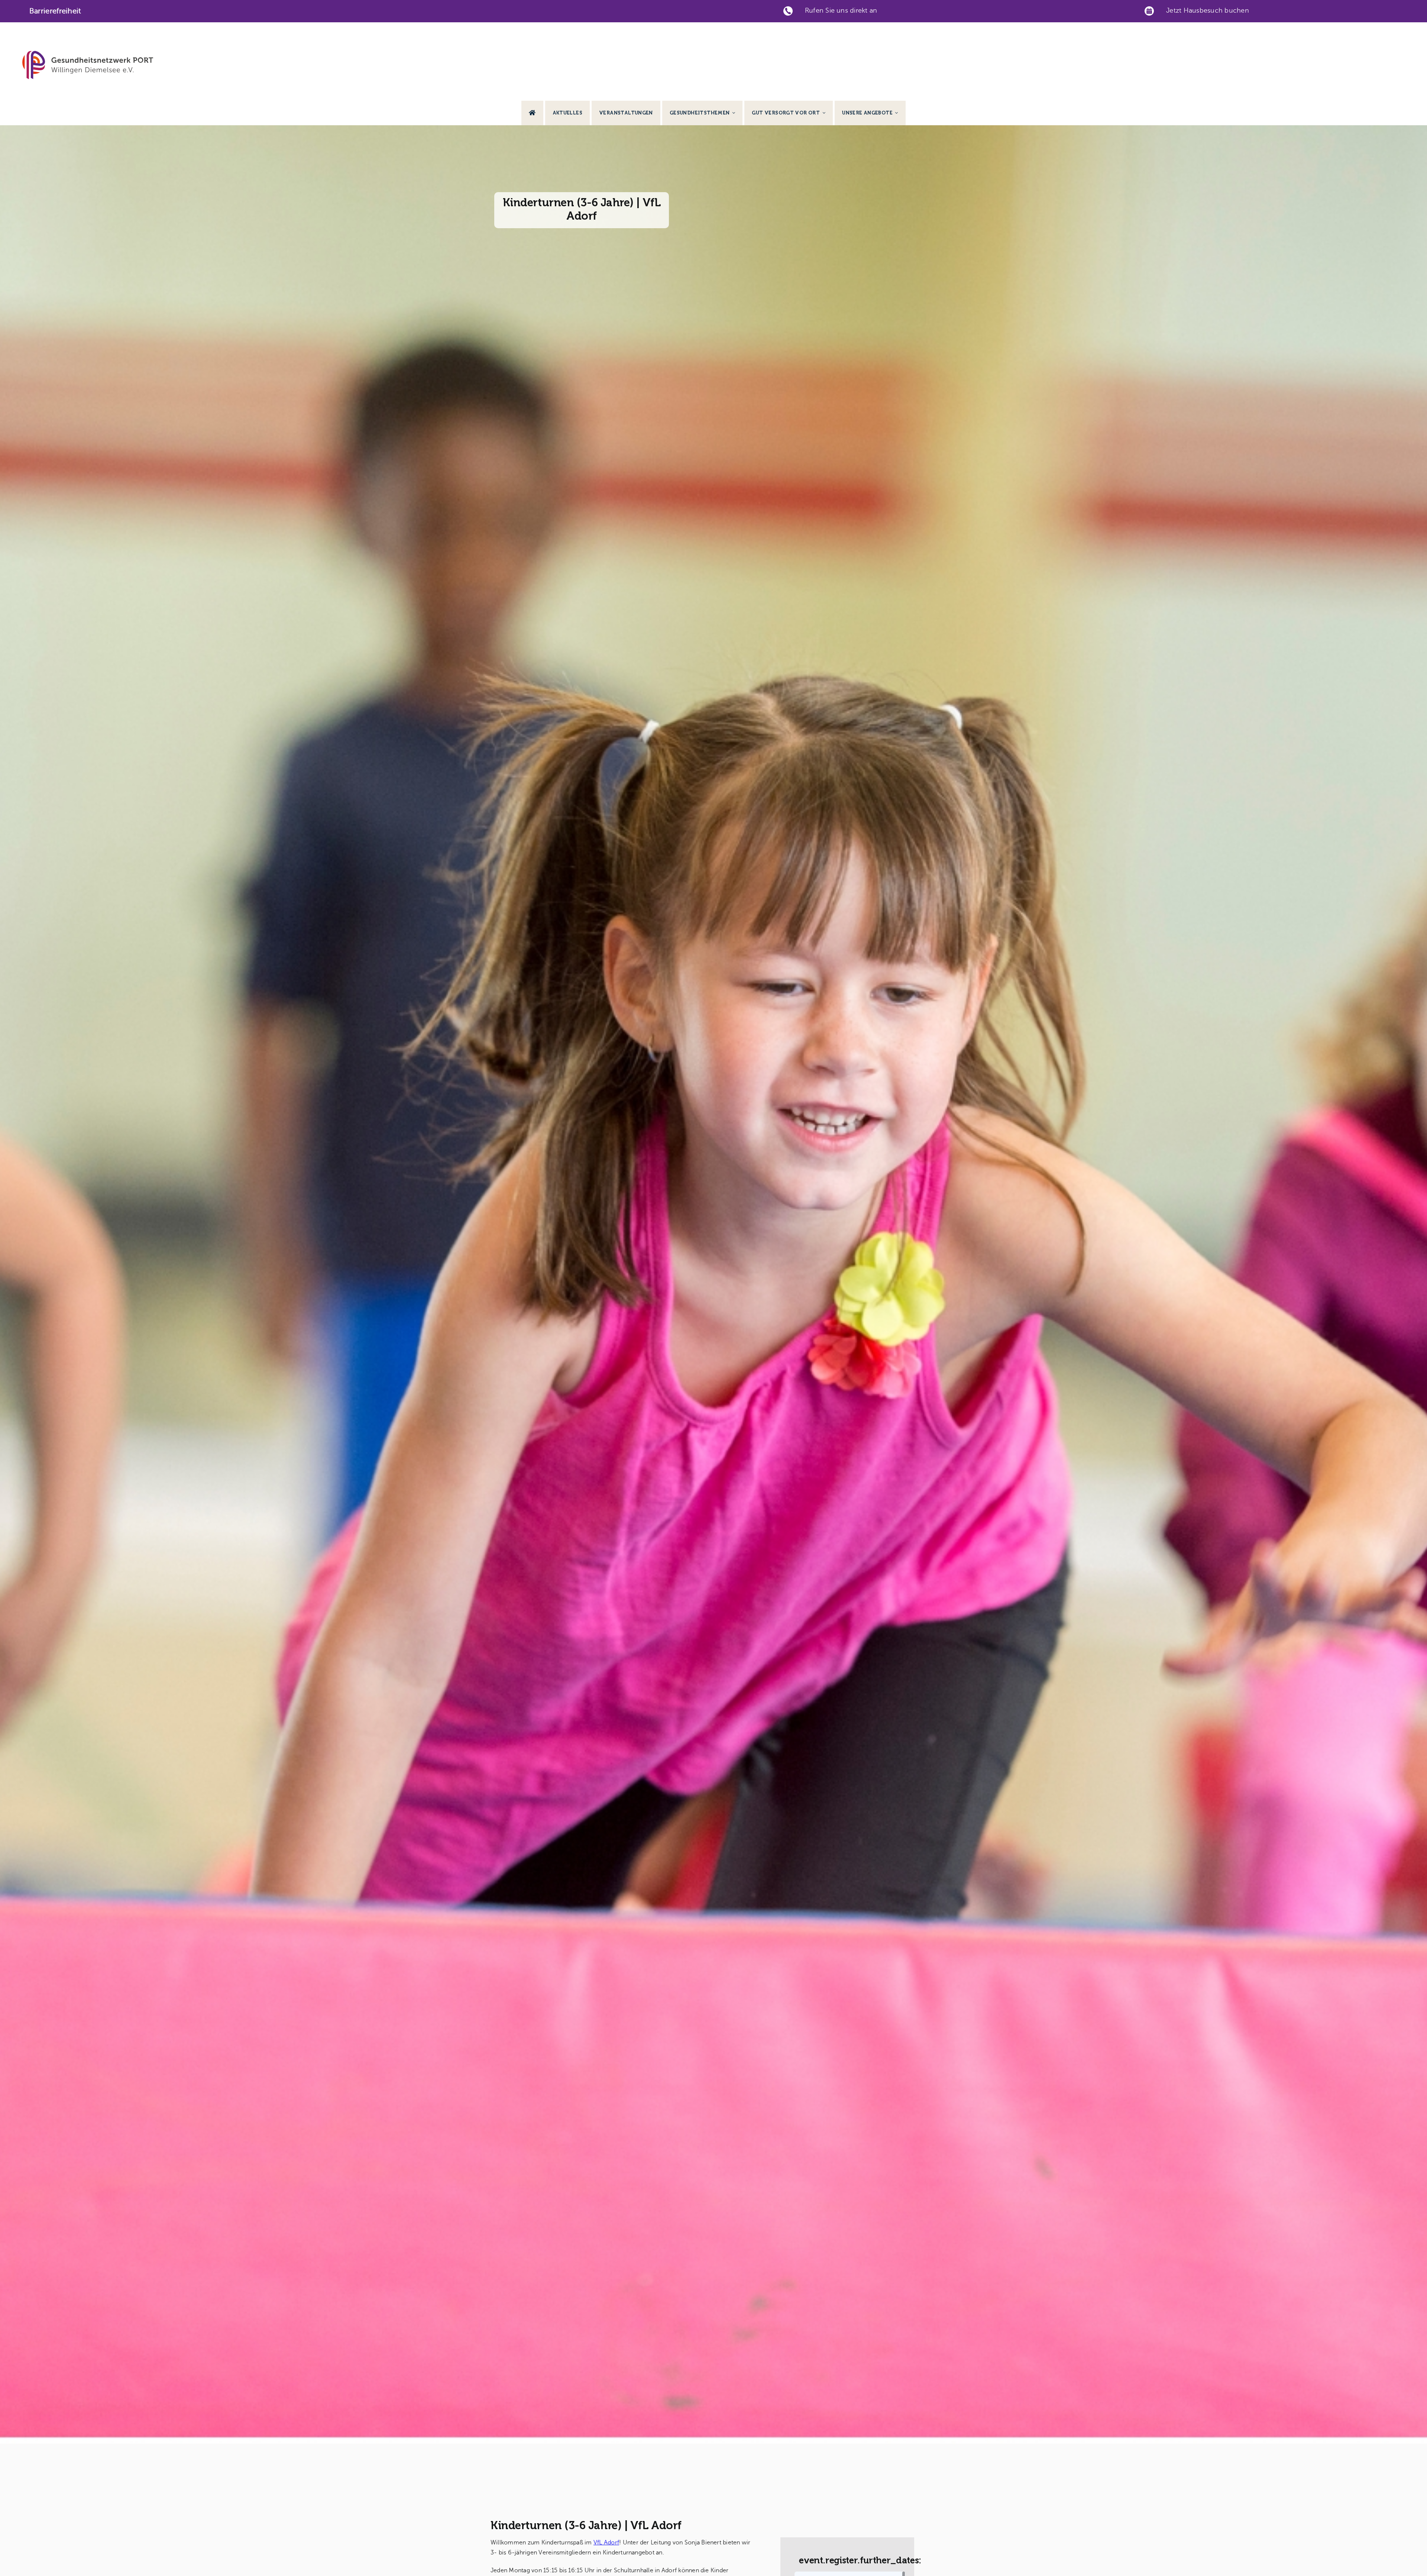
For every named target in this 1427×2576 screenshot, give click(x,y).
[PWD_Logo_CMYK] (88, 54)
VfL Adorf (606, 2543)
